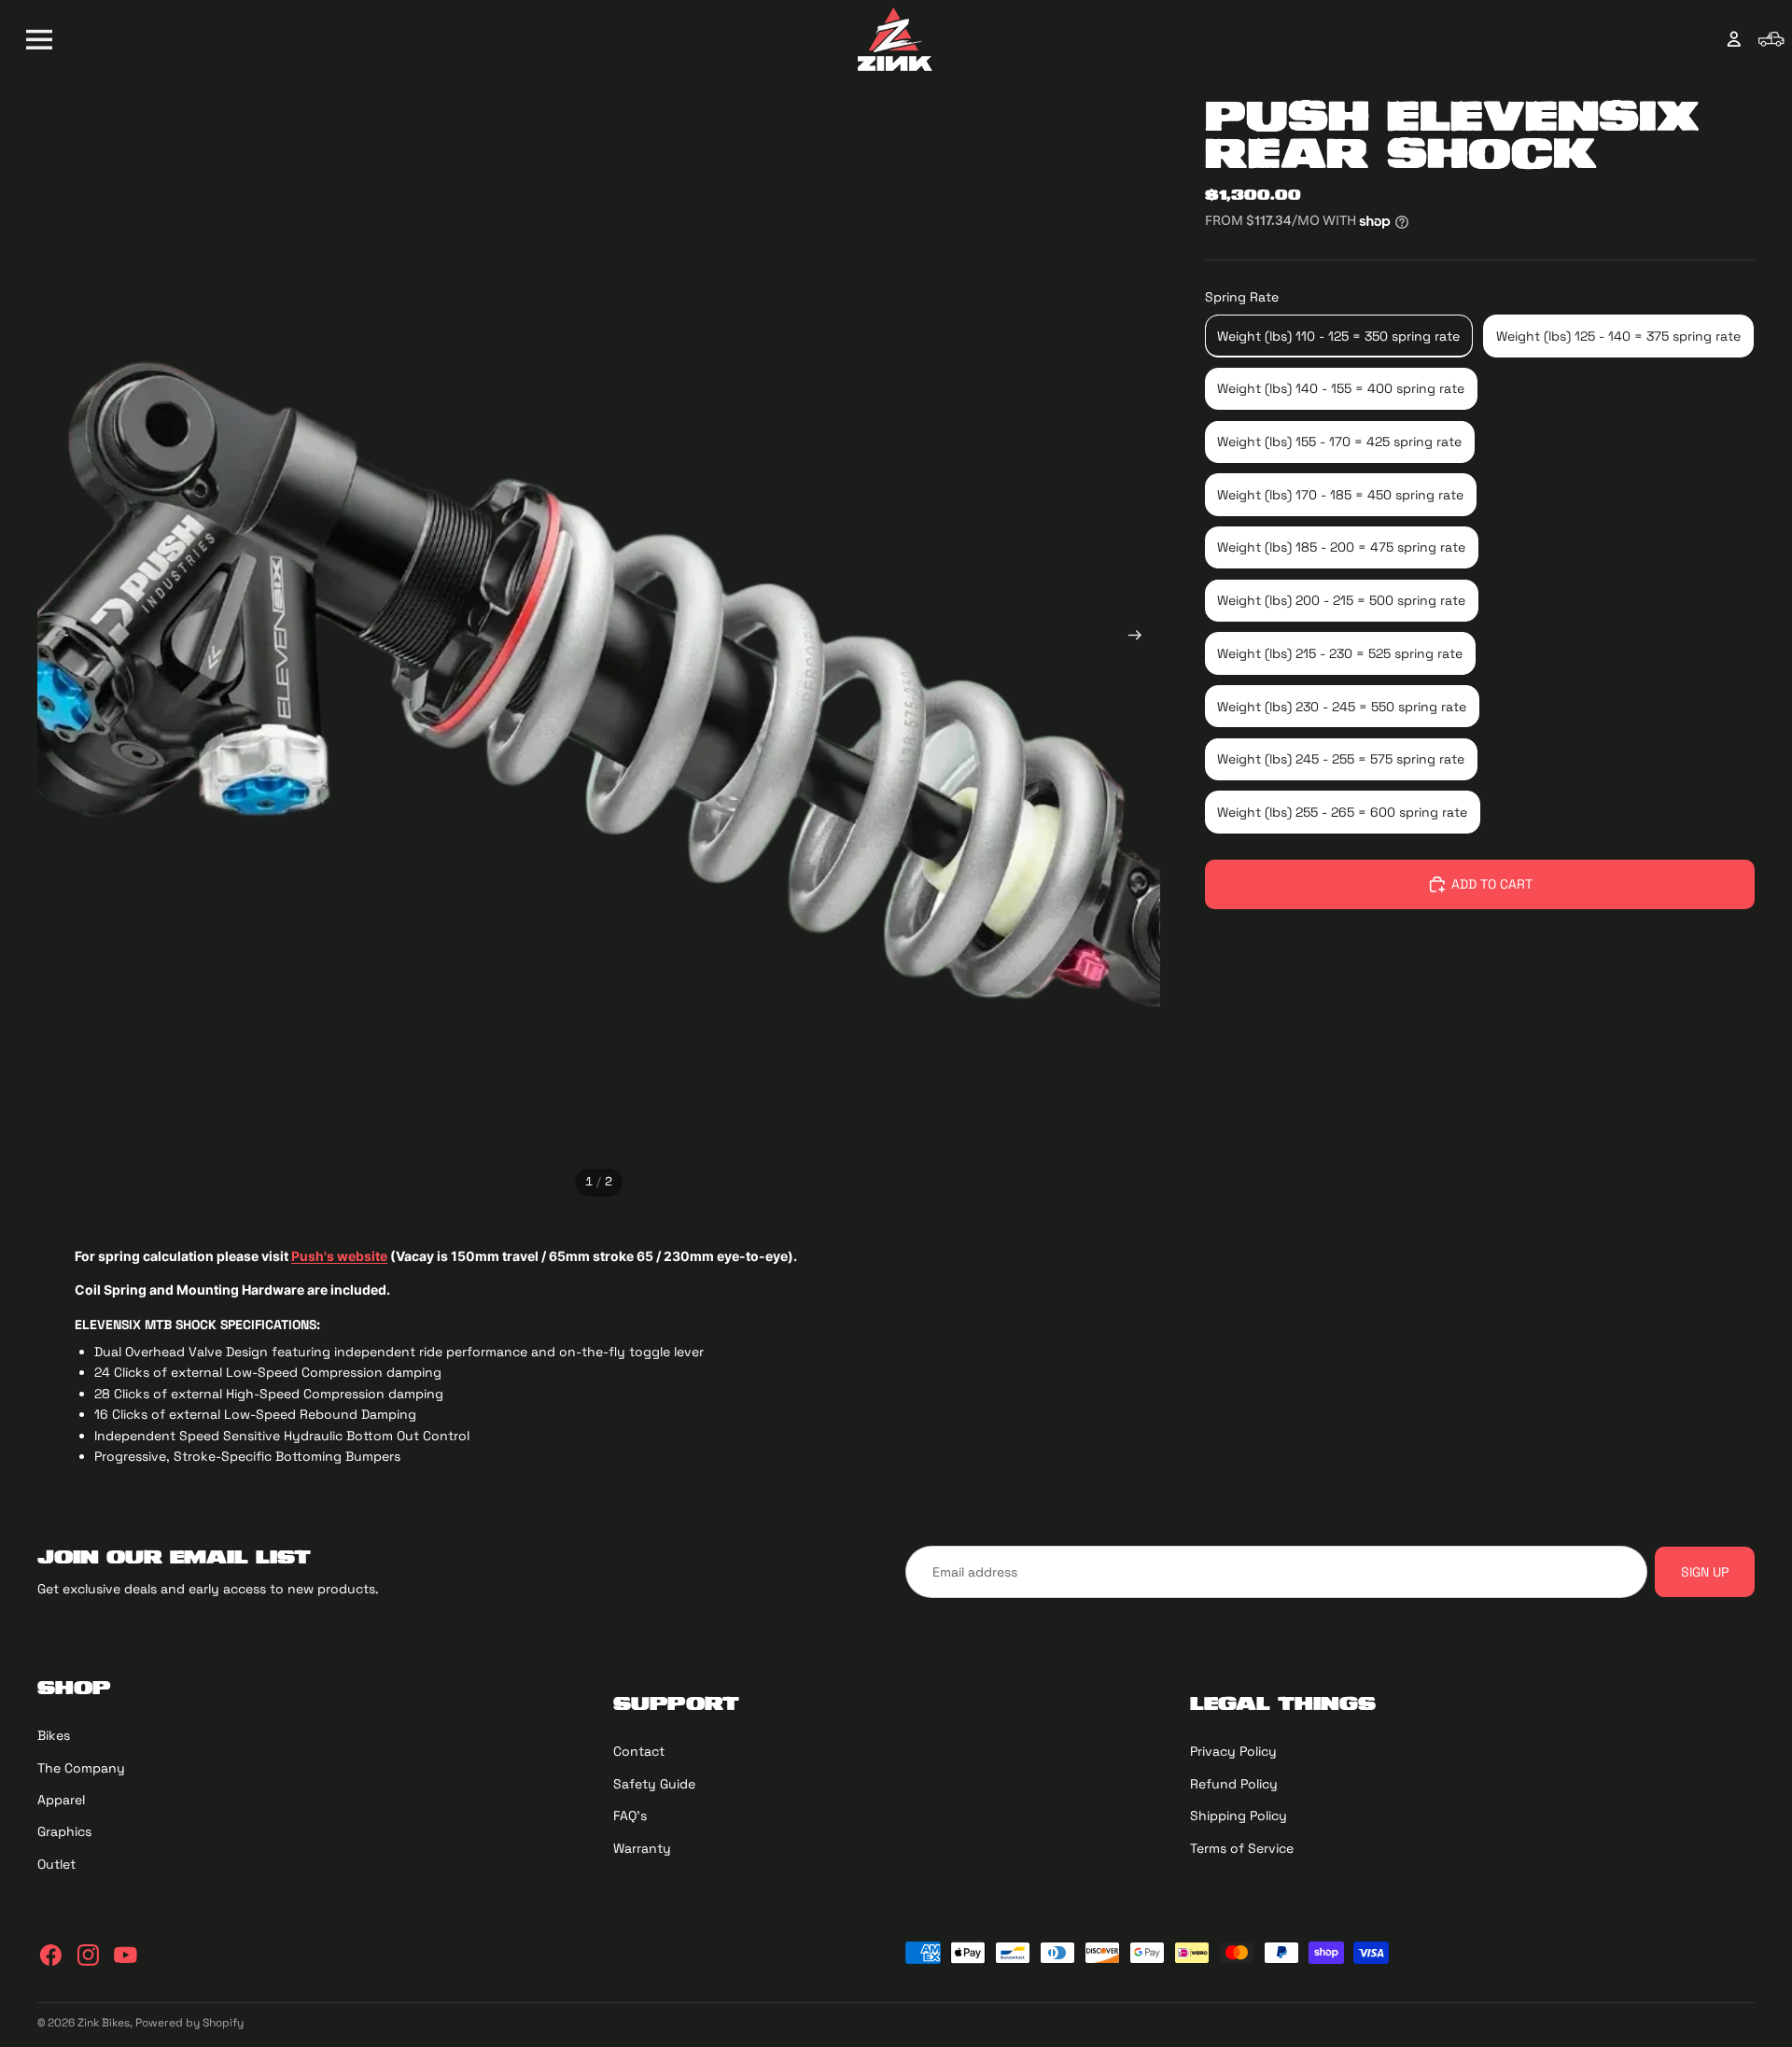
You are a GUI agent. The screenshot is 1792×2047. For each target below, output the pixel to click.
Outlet (56, 1864)
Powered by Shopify (189, 2023)
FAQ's (630, 1816)
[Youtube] (126, 1955)
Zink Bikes (104, 2023)
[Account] (1734, 39)
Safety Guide (654, 1784)
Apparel (61, 1800)
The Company (81, 1767)
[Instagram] (88, 1955)
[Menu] (39, 39)
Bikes (54, 1735)
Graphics (64, 1831)
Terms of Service (1242, 1847)
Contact (639, 1751)
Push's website (339, 1256)
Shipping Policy (1239, 1816)
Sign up (1705, 1572)
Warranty (642, 1847)
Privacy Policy (1233, 1751)
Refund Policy (1234, 1784)
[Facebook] (51, 1955)
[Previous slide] (56, 639)
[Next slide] (1141, 639)
